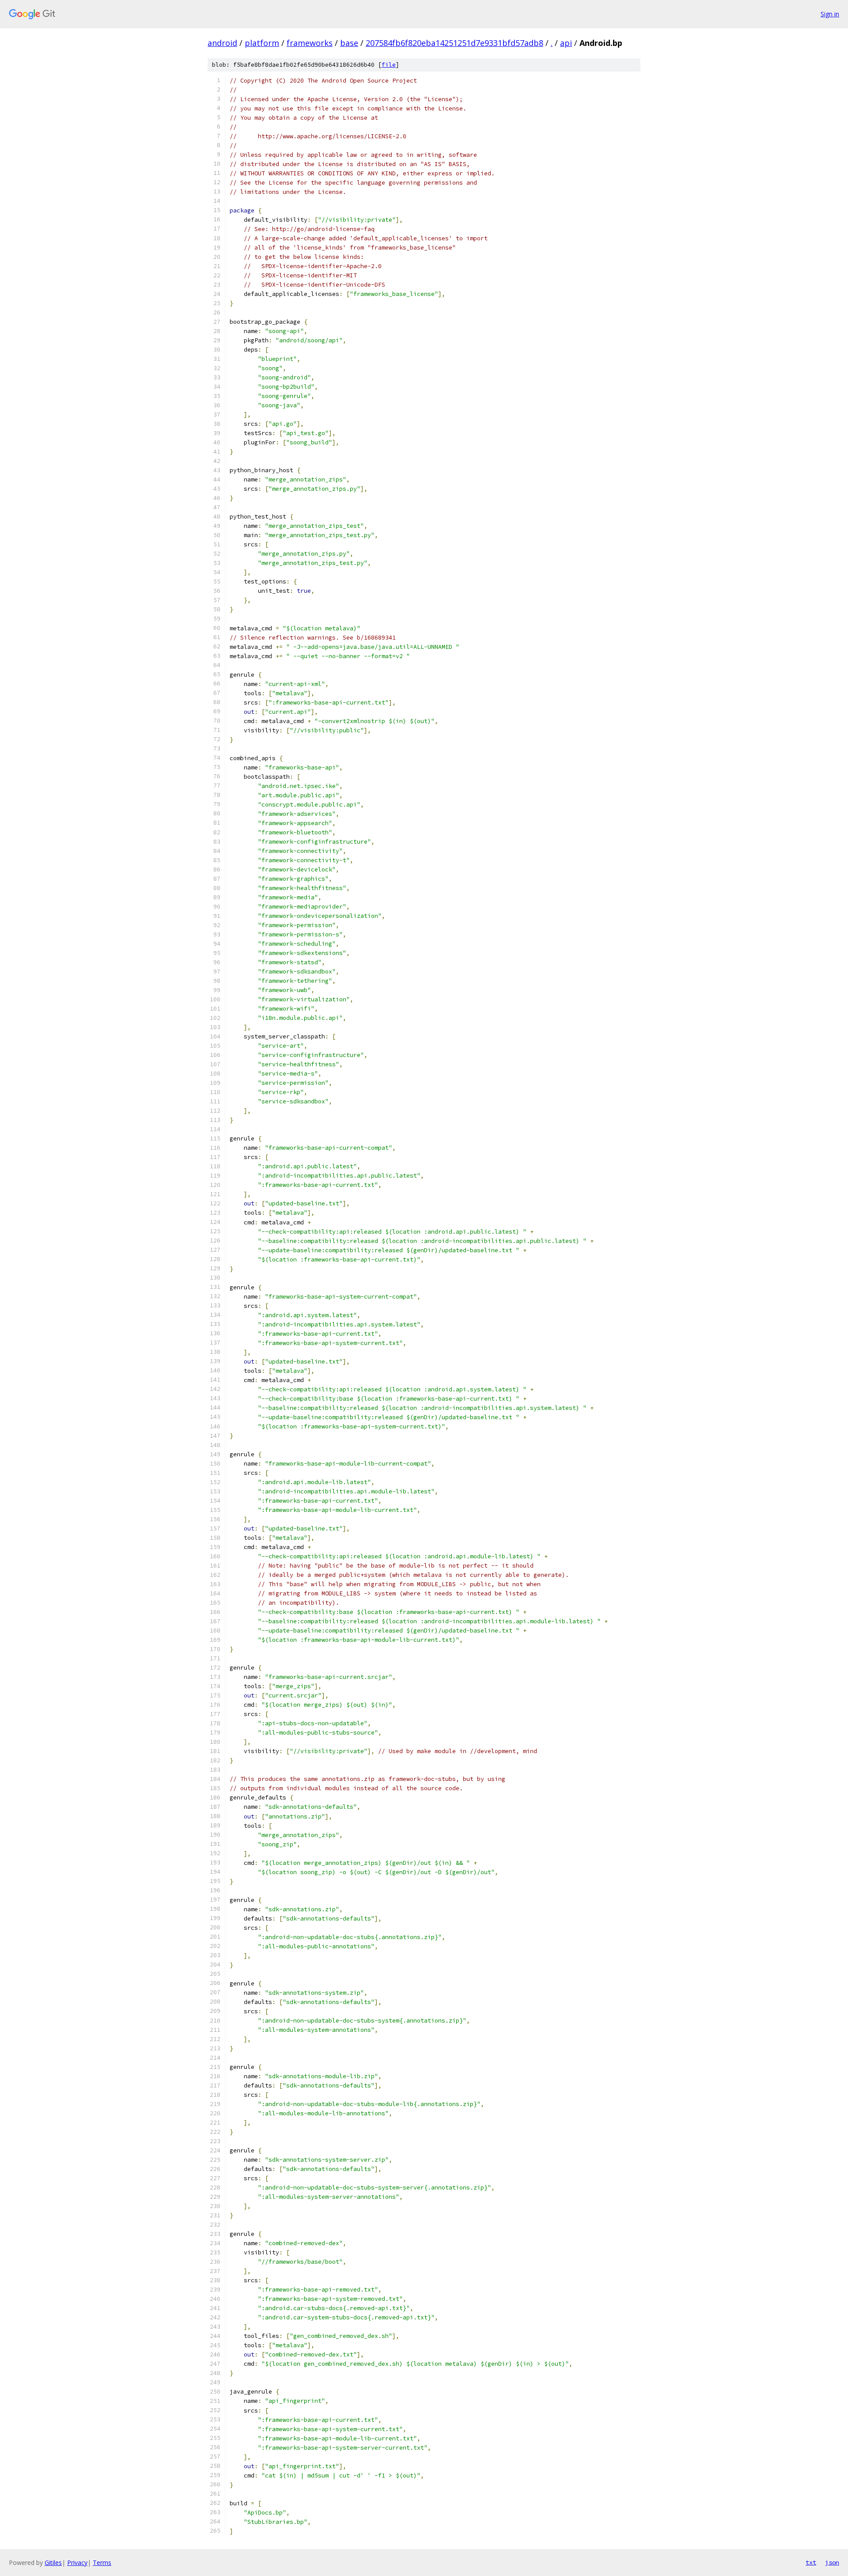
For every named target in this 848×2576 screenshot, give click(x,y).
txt (811, 2562)
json (832, 2562)
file (389, 65)
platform (262, 43)
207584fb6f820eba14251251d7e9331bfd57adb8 (454, 43)
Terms (102, 2563)
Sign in (830, 14)
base (349, 43)
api (566, 43)
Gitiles (53, 2563)
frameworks (310, 43)
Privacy (77, 2563)
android (222, 43)
